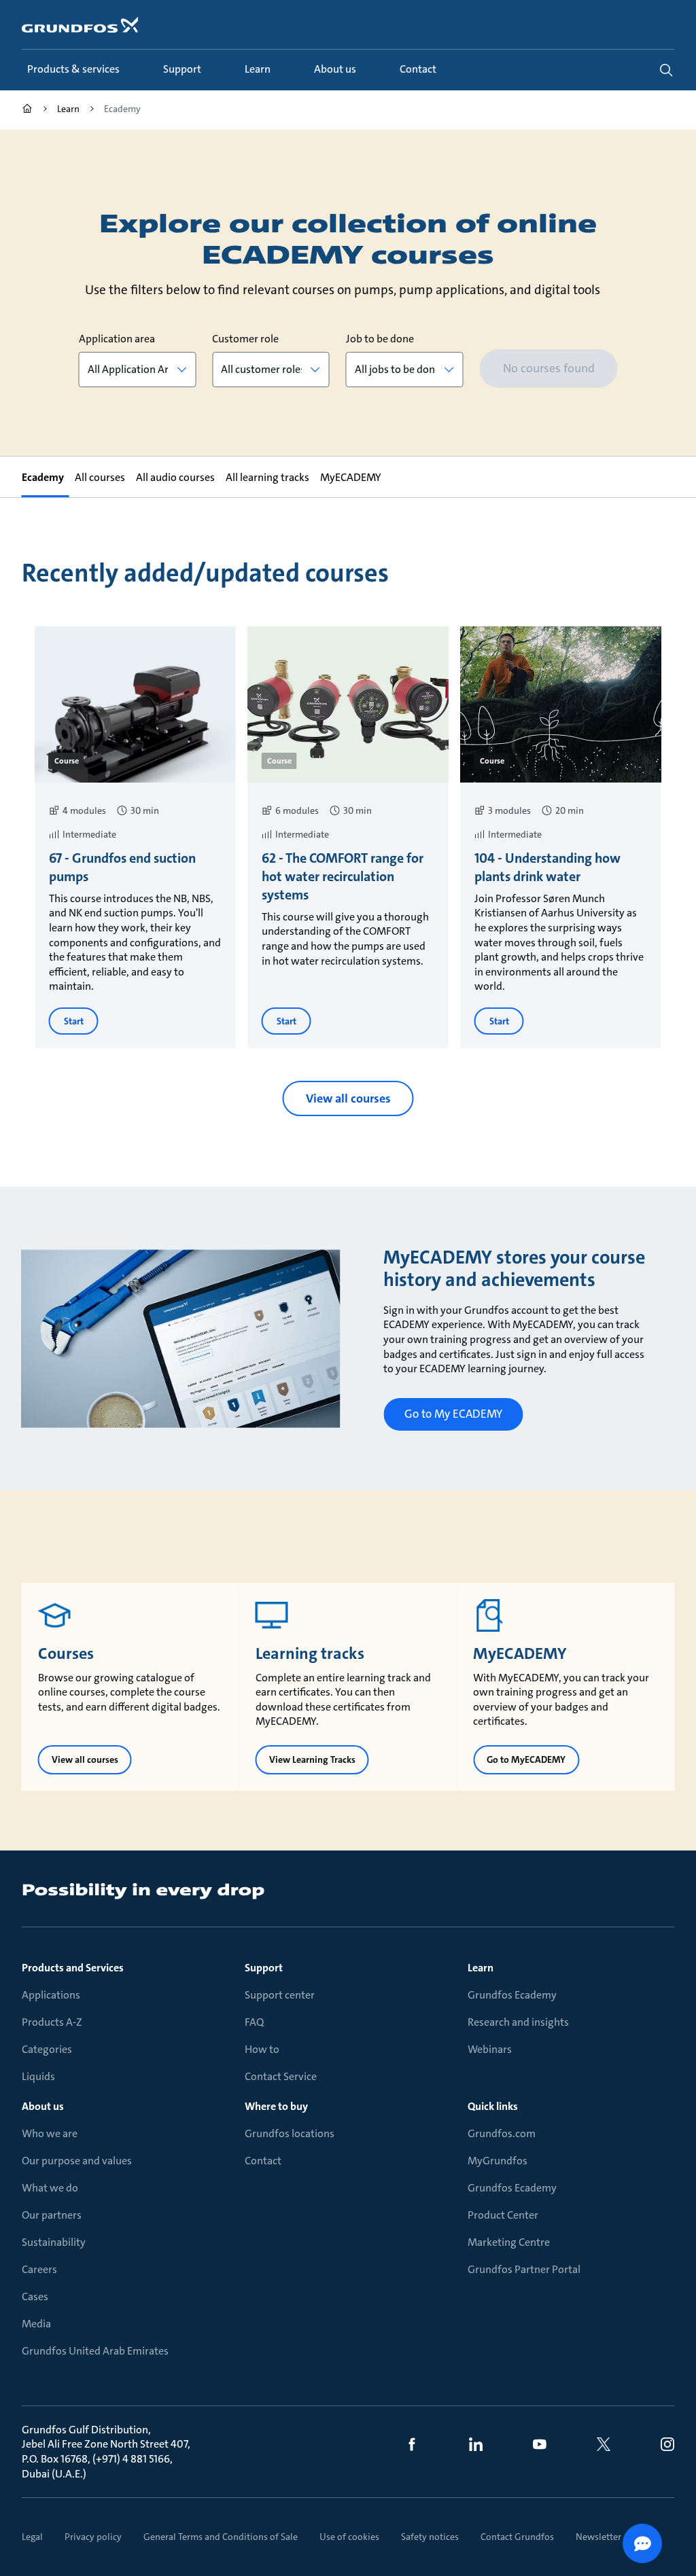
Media (36, 2324)
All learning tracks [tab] (267, 477)
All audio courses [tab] (175, 477)
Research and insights (518, 2022)
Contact (263, 2161)
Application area (117, 339)
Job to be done (380, 339)
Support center (280, 1995)
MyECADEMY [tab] (351, 477)
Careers (39, 2269)
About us (43, 2106)
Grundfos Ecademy (512, 1995)
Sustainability (54, 2242)
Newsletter (598, 2537)
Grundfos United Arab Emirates (95, 2351)
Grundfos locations (290, 2133)
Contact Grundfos (517, 2537)
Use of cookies (349, 2537)
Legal (32, 2537)
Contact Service (281, 2076)
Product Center (503, 2215)
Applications (51, 1995)
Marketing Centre (509, 2242)
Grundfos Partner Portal (524, 2269)
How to (262, 2049)
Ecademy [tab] (43, 477)
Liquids (38, 2076)
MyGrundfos (498, 2161)
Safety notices (430, 2537)
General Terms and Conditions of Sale (221, 2537)
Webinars (490, 2049)
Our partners (52, 2215)
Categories (47, 2049)
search (666, 70)
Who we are (50, 2133)
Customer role (245, 339)
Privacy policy (93, 2537)
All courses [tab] (100, 477)
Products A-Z (52, 2022)
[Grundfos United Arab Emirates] (27, 110)
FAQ (254, 2022)
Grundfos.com (502, 2133)
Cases (35, 2296)
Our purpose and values (77, 2161)
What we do (50, 2188)
